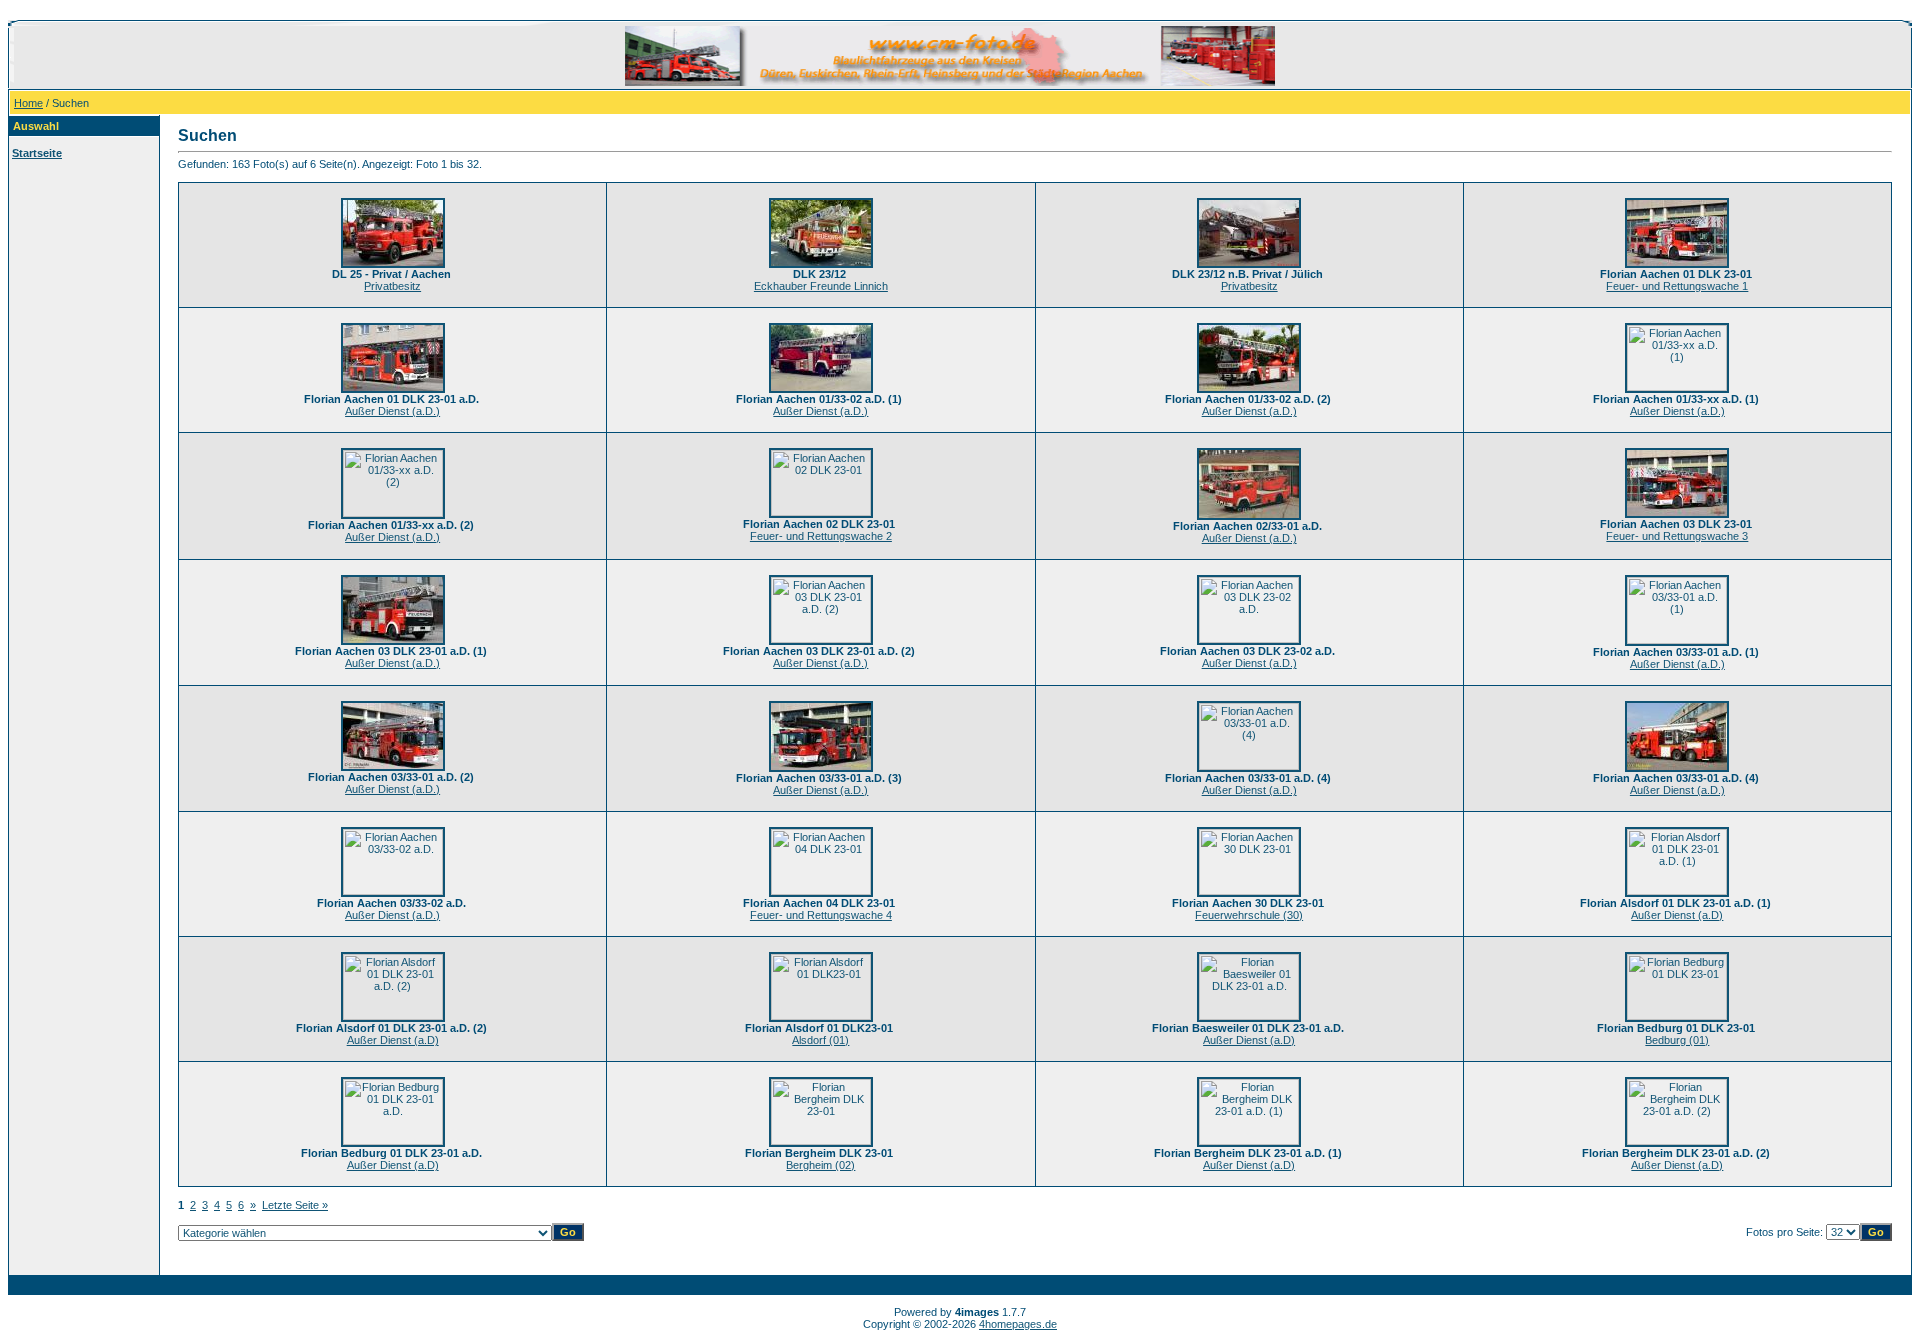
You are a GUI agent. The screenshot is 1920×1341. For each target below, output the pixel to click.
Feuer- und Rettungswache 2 (821, 536)
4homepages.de (1018, 1324)
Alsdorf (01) (820, 1040)
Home (28, 103)
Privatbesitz (392, 286)
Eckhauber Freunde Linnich (821, 286)
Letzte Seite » (295, 1205)
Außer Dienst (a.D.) (392, 411)
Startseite (37, 153)
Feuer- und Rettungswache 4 (821, 915)
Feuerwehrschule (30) (1249, 915)
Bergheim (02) (820, 1165)
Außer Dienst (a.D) (1677, 915)
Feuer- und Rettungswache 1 (1677, 286)
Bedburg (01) (1677, 1040)
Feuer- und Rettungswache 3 (1677, 536)
